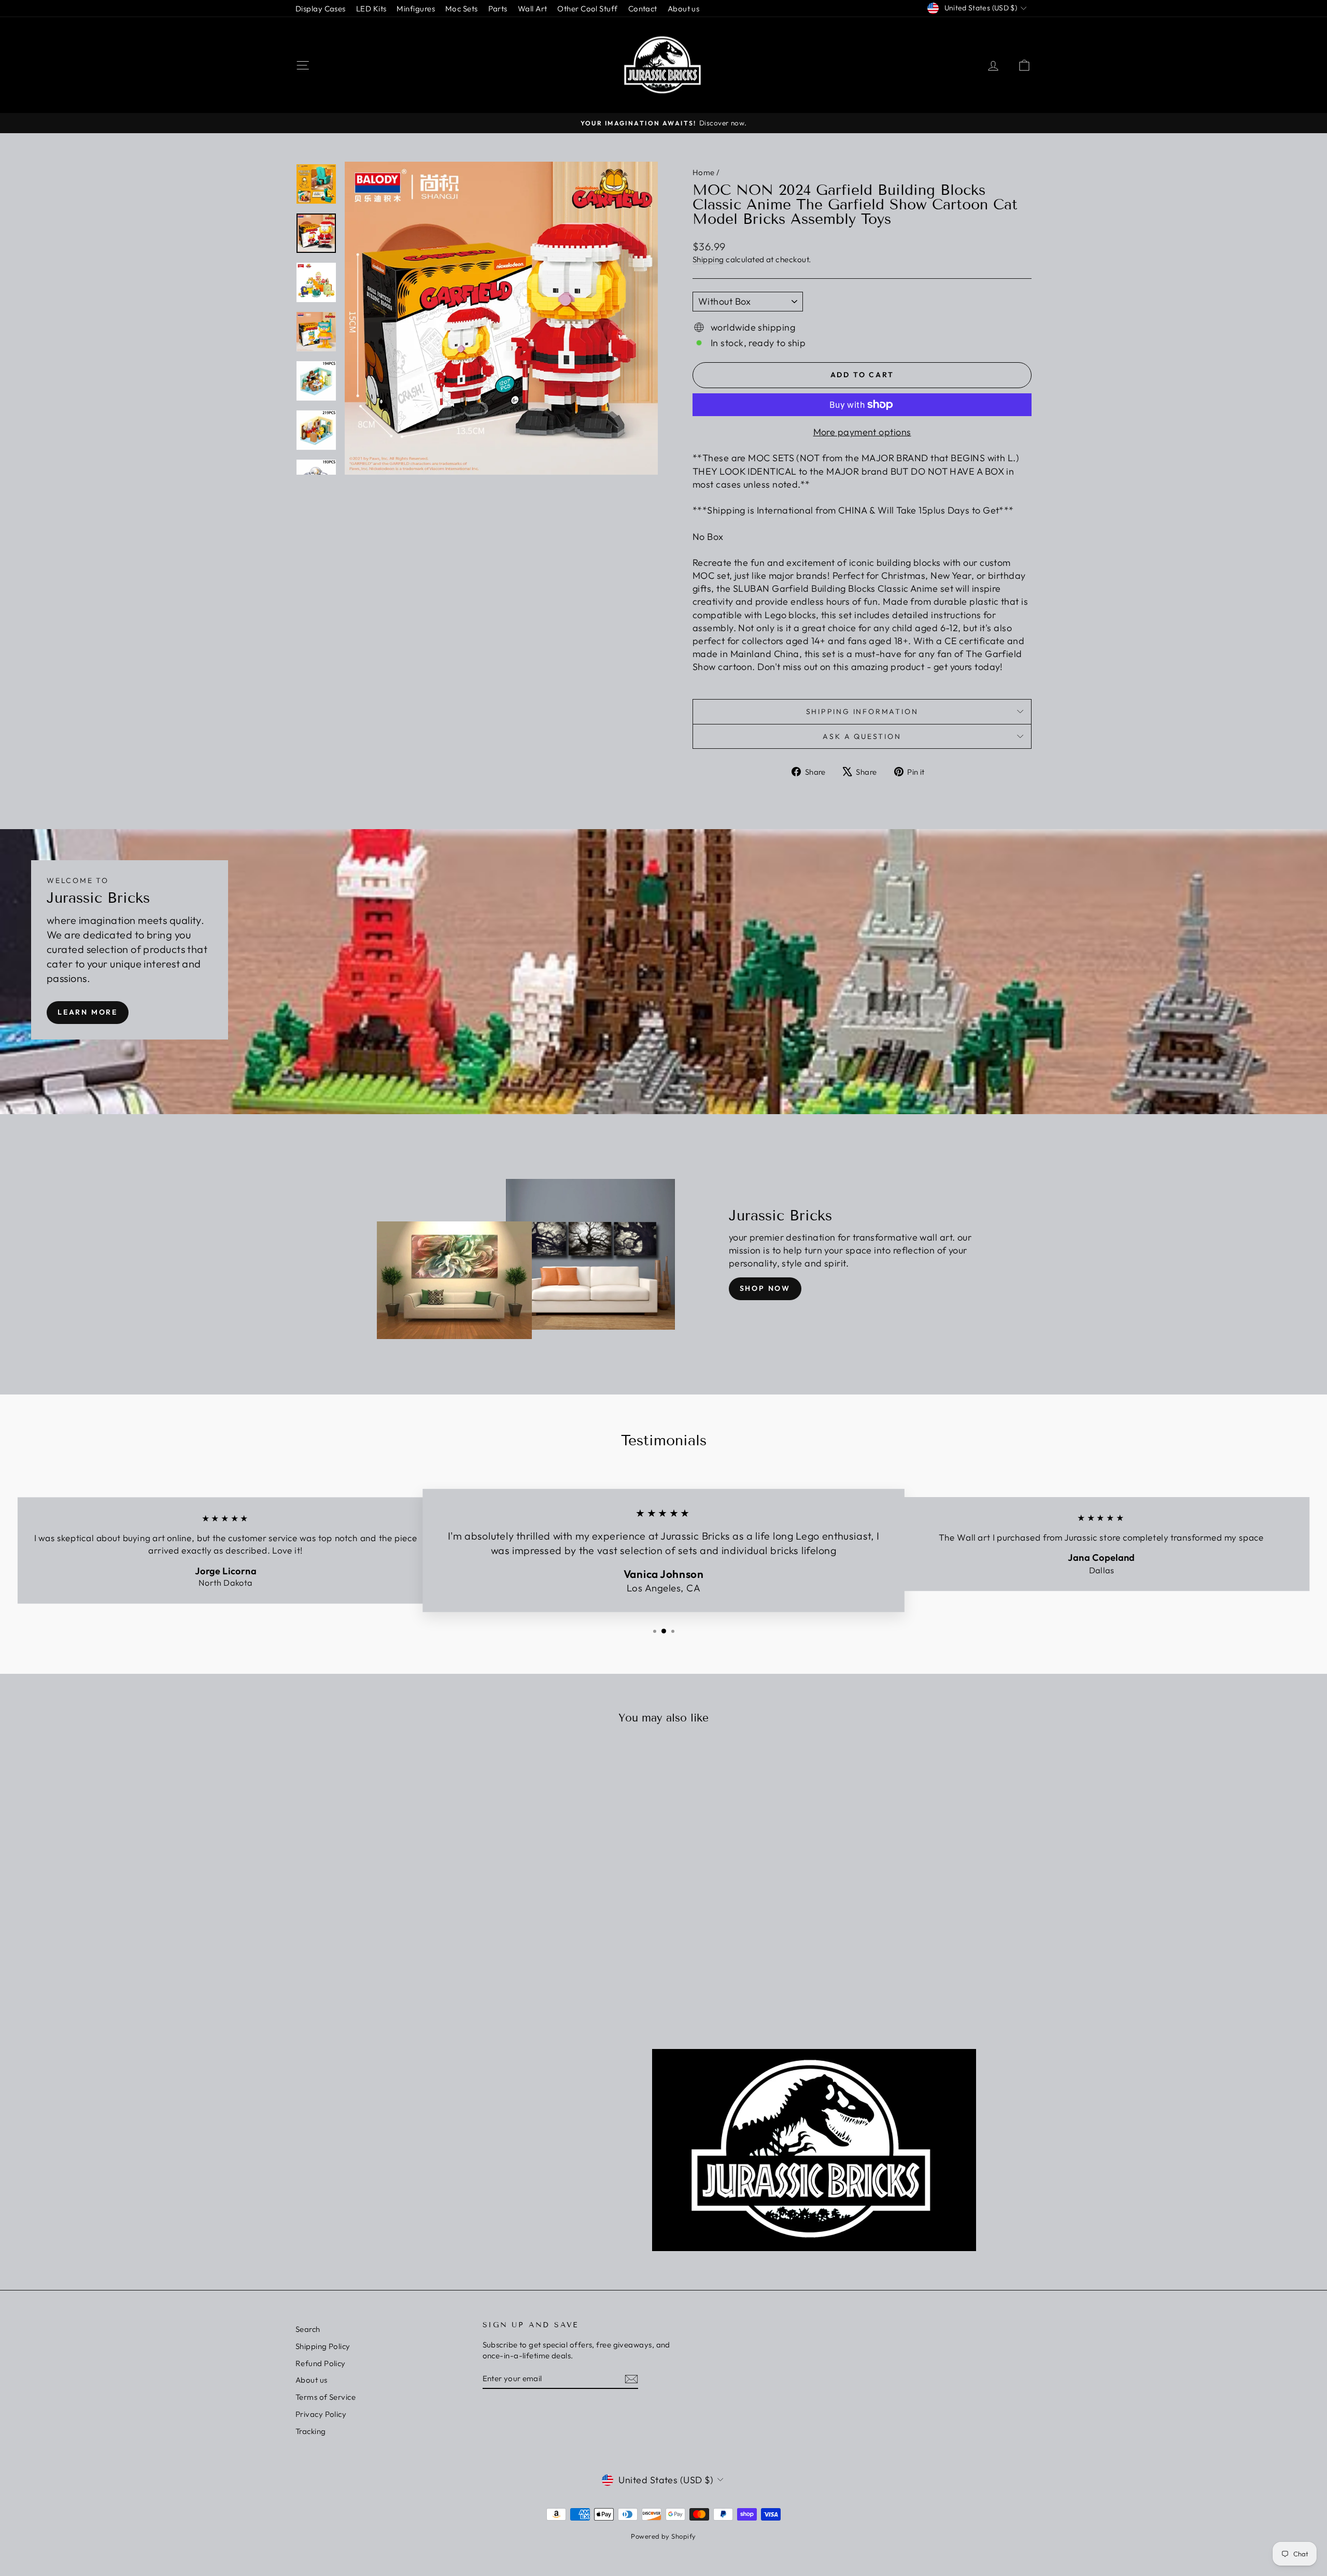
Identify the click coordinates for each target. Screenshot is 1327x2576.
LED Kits (371, 9)
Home (704, 172)
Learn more (88, 1012)
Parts (498, 9)
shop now (765, 1288)
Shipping (708, 259)
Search (308, 2329)
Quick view (383, 1913)
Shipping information (862, 711)
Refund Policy (321, 2363)
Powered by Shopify (663, 2536)
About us (684, 9)
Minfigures (416, 9)
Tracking (311, 2431)
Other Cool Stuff (587, 9)
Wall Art (533, 9)
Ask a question (862, 736)
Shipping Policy (323, 2346)
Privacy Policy (321, 2414)
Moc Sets (462, 9)
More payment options (862, 432)
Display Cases (321, 9)
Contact (643, 9)
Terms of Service (326, 2397)
